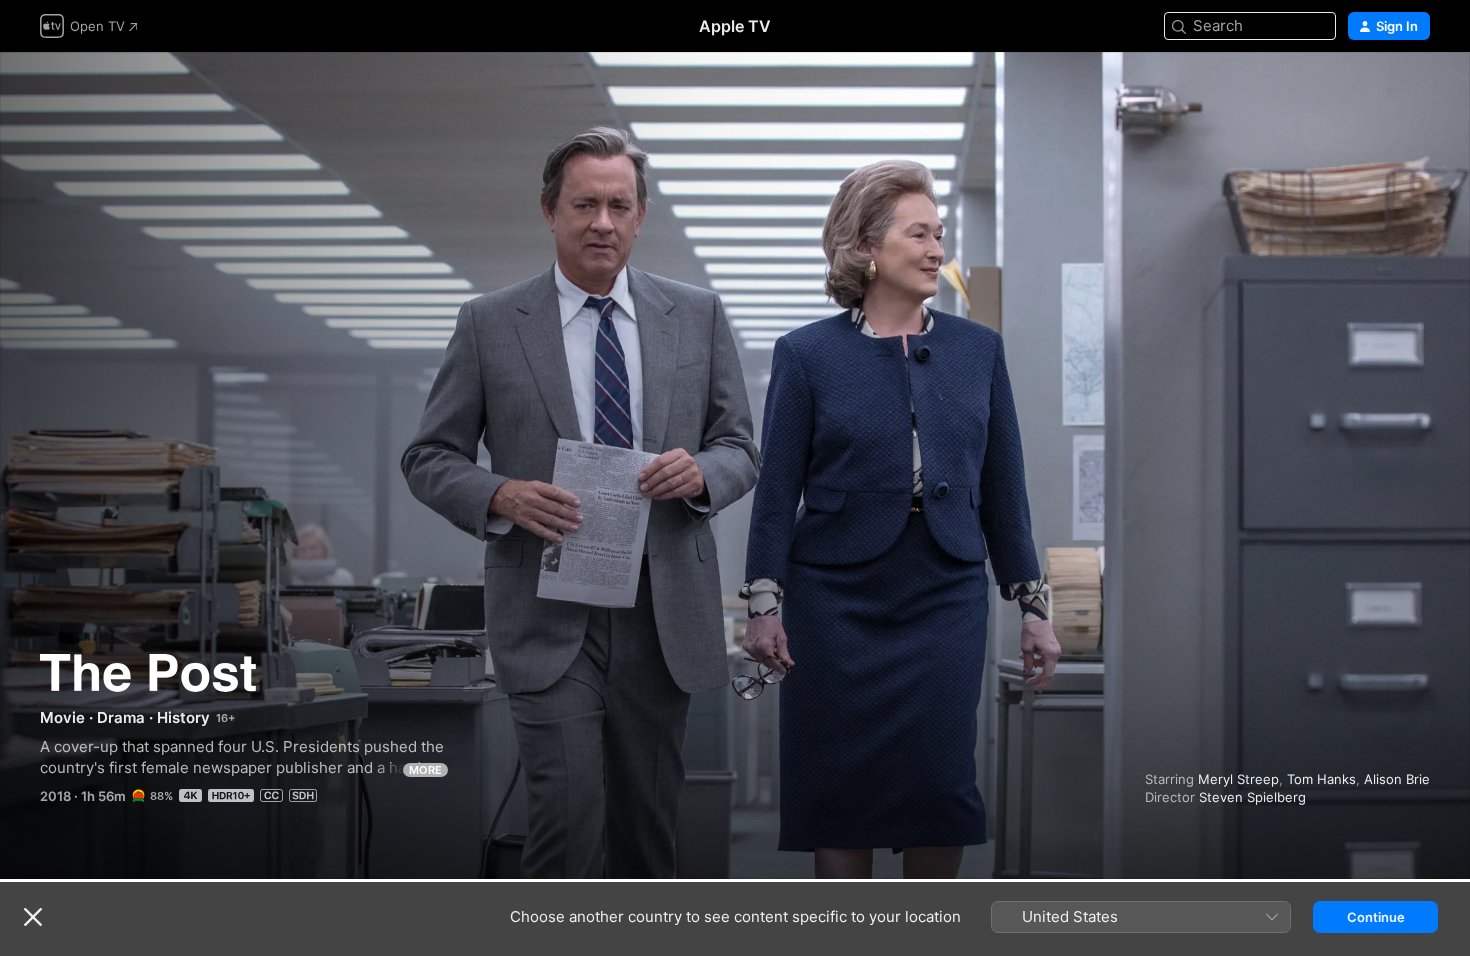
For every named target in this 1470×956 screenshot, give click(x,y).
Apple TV (735, 26)
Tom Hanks (1321, 779)
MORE (425, 770)
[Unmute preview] (1416, 91)
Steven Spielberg (1252, 797)
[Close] (33, 917)
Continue (1376, 917)
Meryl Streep (1238, 779)
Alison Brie (1397, 779)
